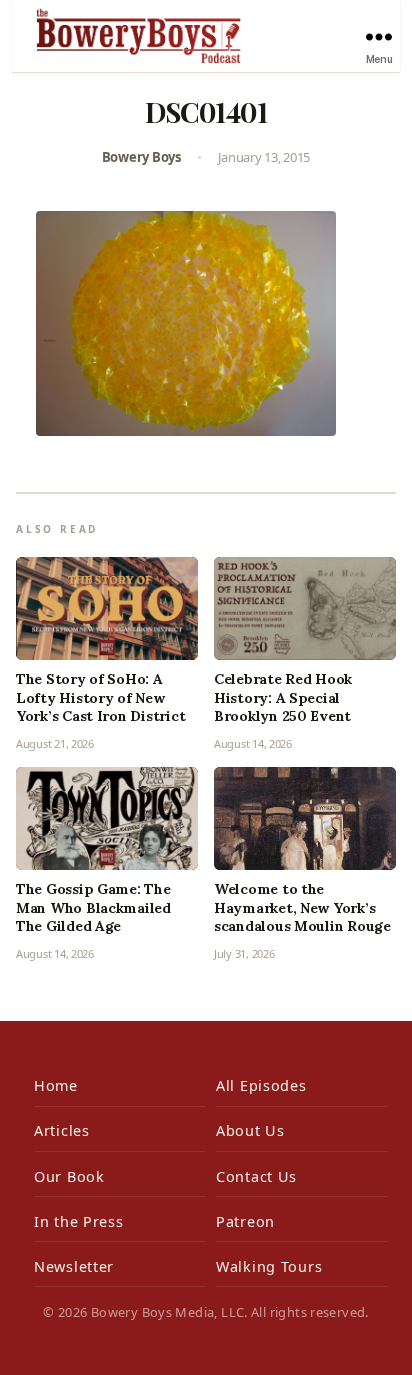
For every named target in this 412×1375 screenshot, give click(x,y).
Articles (62, 1130)
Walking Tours (269, 1266)
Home (56, 1085)
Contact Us (256, 1176)
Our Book (69, 1176)
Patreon (245, 1221)
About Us (250, 1130)
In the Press (79, 1221)
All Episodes (261, 1085)
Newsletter (74, 1266)
